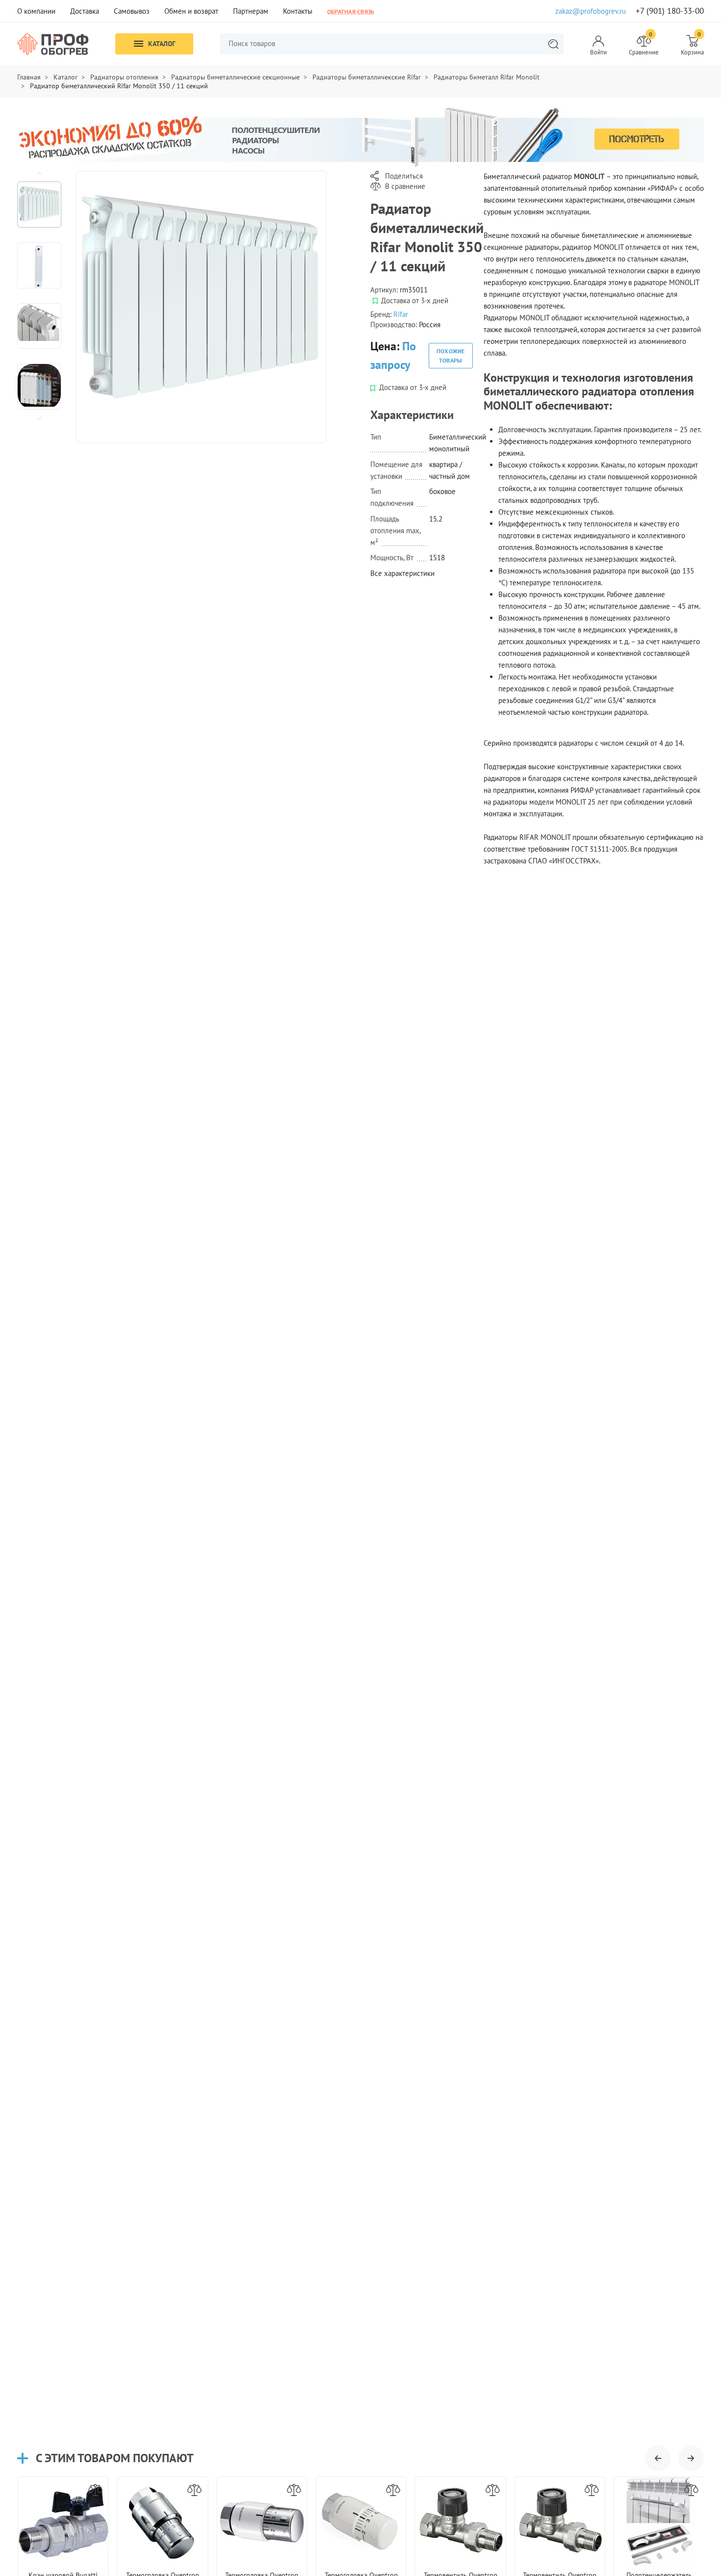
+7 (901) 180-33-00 (670, 11)
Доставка (85, 11)
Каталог (162, 44)
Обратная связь (351, 11)
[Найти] (553, 44)
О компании (36, 11)
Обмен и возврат (191, 11)
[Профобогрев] (53, 44)
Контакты (298, 11)
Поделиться (404, 176)
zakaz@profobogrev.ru (591, 11)
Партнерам (251, 11)
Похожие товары (451, 356)
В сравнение (405, 186)
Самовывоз (132, 11)
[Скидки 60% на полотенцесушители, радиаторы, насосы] (360, 137)
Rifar (401, 314)
